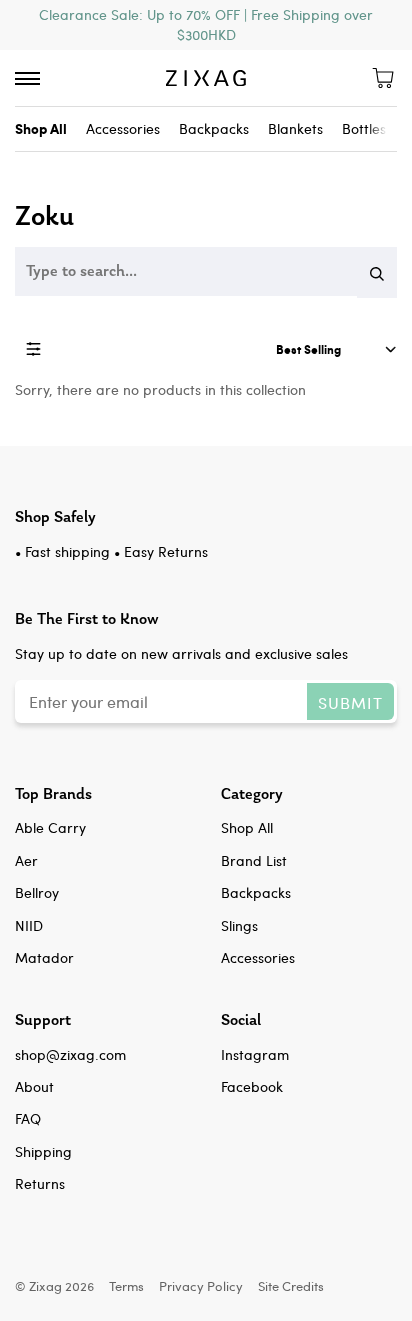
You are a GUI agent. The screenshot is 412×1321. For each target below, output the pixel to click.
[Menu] (27, 78)
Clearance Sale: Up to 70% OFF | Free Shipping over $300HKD (206, 24)
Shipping (43, 1151)
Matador (44, 957)
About (34, 1086)
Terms (126, 1285)
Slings (239, 925)
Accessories (123, 128)
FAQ (28, 1118)
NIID (29, 925)
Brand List (254, 860)
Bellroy (37, 892)
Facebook (252, 1086)
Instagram (255, 1054)
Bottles (364, 128)
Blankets (295, 128)
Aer (26, 860)
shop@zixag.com (70, 1054)
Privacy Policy (201, 1285)
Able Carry (50, 827)
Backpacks (214, 128)
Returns (40, 1183)
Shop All (247, 827)
